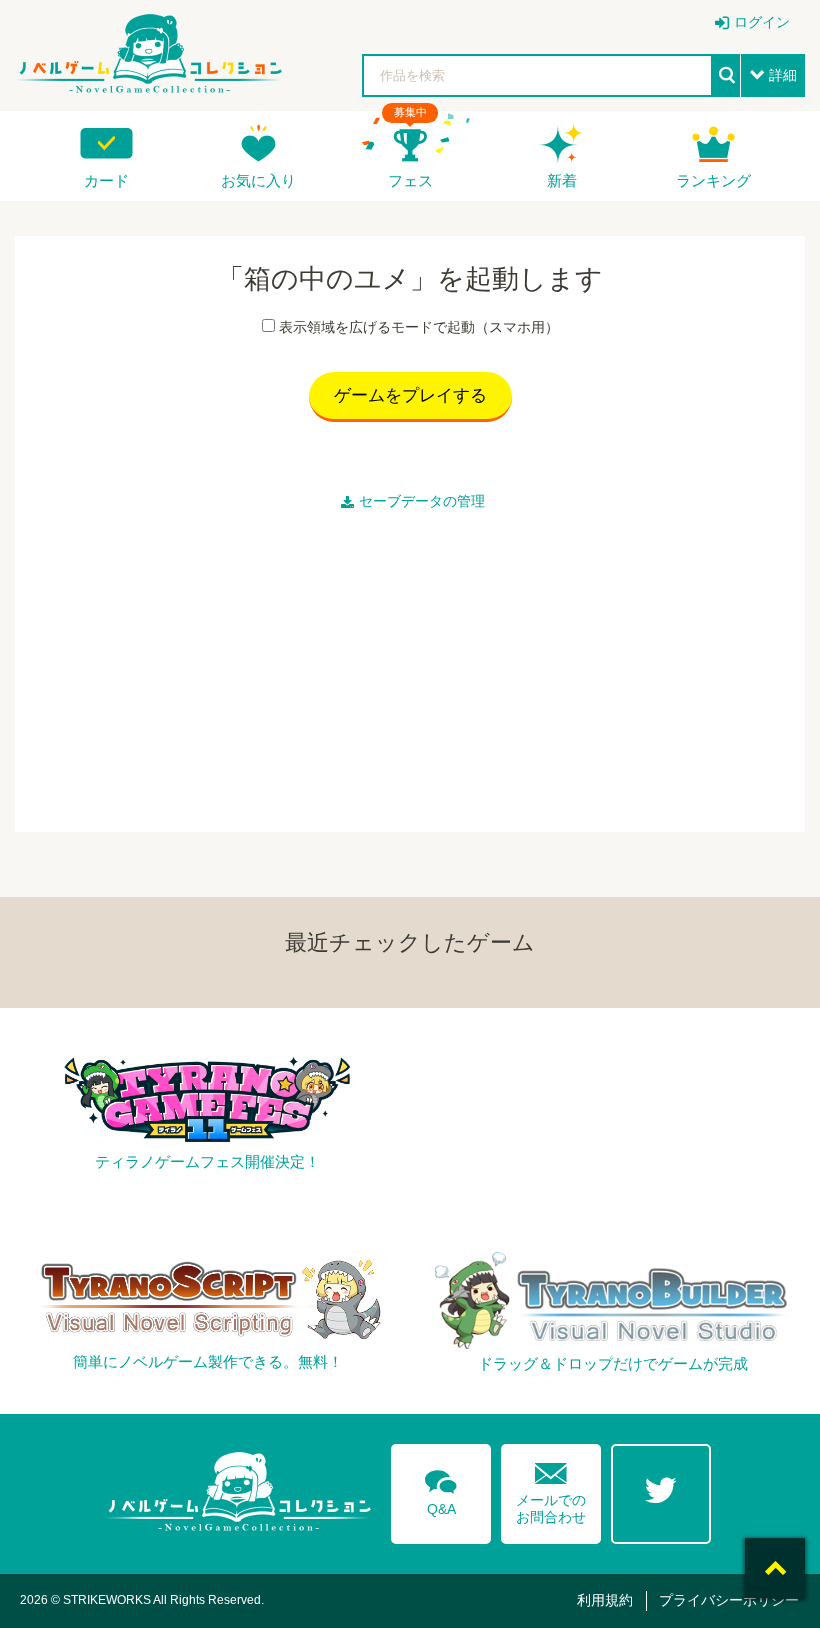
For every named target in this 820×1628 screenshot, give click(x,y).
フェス (410, 180)
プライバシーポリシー (729, 1600)
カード (106, 180)
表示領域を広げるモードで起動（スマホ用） (419, 327)
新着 (562, 180)
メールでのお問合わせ (551, 1488)
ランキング (713, 180)
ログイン (762, 22)
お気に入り (258, 180)
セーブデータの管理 (422, 501)
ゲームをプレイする (410, 395)
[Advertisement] (410, 667)
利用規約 (605, 1600)
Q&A (441, 1489)
